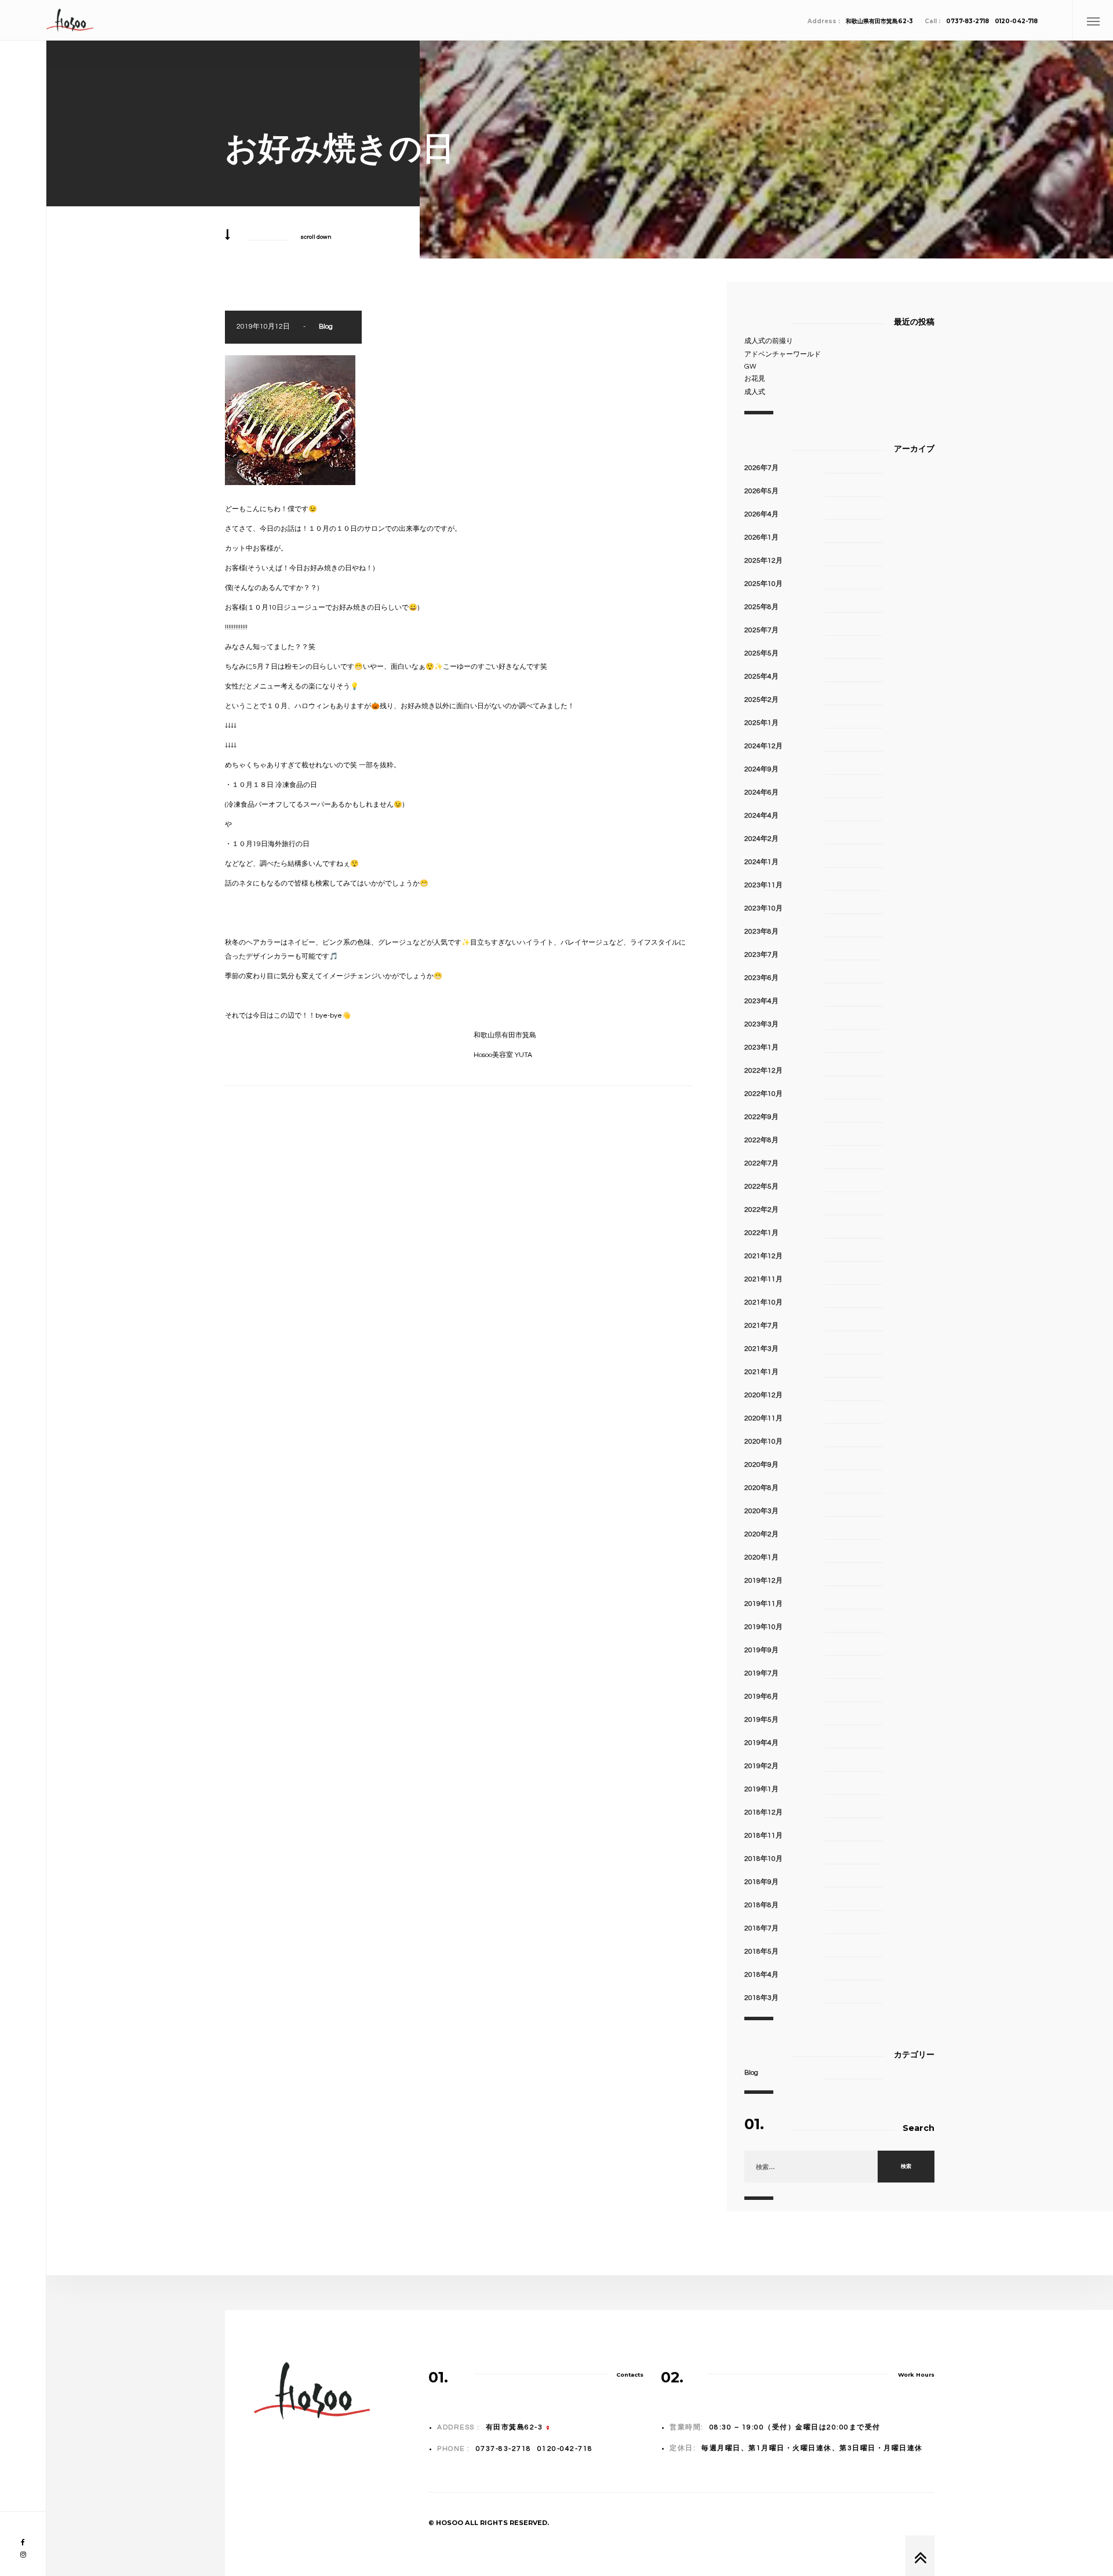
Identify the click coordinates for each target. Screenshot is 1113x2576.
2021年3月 (761, 1349)
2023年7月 (761, 955)
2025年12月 (763, 561)
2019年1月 (761, 1789)
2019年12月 (763, 1581)
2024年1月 (761, 862)
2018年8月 (761, 1905)
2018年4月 (761, 1975)
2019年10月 (763, 1627)
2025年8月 (761, 607)
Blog (326, 327)
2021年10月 (763, 1302)
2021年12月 (763, 1256)
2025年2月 (761, 700)
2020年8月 (761, 1488)
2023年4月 (761, 1001)
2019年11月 (763, 1604)
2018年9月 (761, 1882)
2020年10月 (763, 1442)
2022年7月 (761, 1163)
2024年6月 (761, 793)
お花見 (755, 379)
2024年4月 (761, 816)
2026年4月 (761, 514)
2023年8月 (761, 932)
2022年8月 (761, 1140)
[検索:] (811, 2167)
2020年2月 (761, 1534)
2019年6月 (761, 1697)
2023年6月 (761, 978)
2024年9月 (761, 769)
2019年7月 (761, 1673)
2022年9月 (761, 1117)
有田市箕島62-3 (514, 2427)
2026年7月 (761, 468)
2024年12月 (763, 746)
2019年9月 (761, 1650)
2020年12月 (763, 1395)
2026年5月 (761, 491)
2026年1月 (761, 538)
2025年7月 (761, 630)
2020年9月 (761, 1465)
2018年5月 (761, 1952)
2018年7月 (761, 1928)
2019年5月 (761, 1720)
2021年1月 (761, 1372)
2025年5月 (761, 653)
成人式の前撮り (769, 341)
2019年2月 (761, 1766)
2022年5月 (761, 1187)
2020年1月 (761, 1557)
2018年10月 (763, 1859)
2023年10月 (763, 908)
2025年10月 (763, 584)
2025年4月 (761, 677)
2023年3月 (761, 1024)
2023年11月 (763, 885)
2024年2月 (761, 839)
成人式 (755, 392)
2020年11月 (763, 1418)
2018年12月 (763, 1812)
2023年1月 (761, 1047)
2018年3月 (761, 1998)
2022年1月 (761, 1233)
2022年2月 (761, 1210)
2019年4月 (761, 1743)
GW (750, 367)
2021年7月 (761, 1326)
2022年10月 (763, 1094)
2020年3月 (761, 1511)
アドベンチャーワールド (783, 354)
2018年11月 (763, 1836)
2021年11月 (763, 1279)
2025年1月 (761, 723)
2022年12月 (763, 1071)
